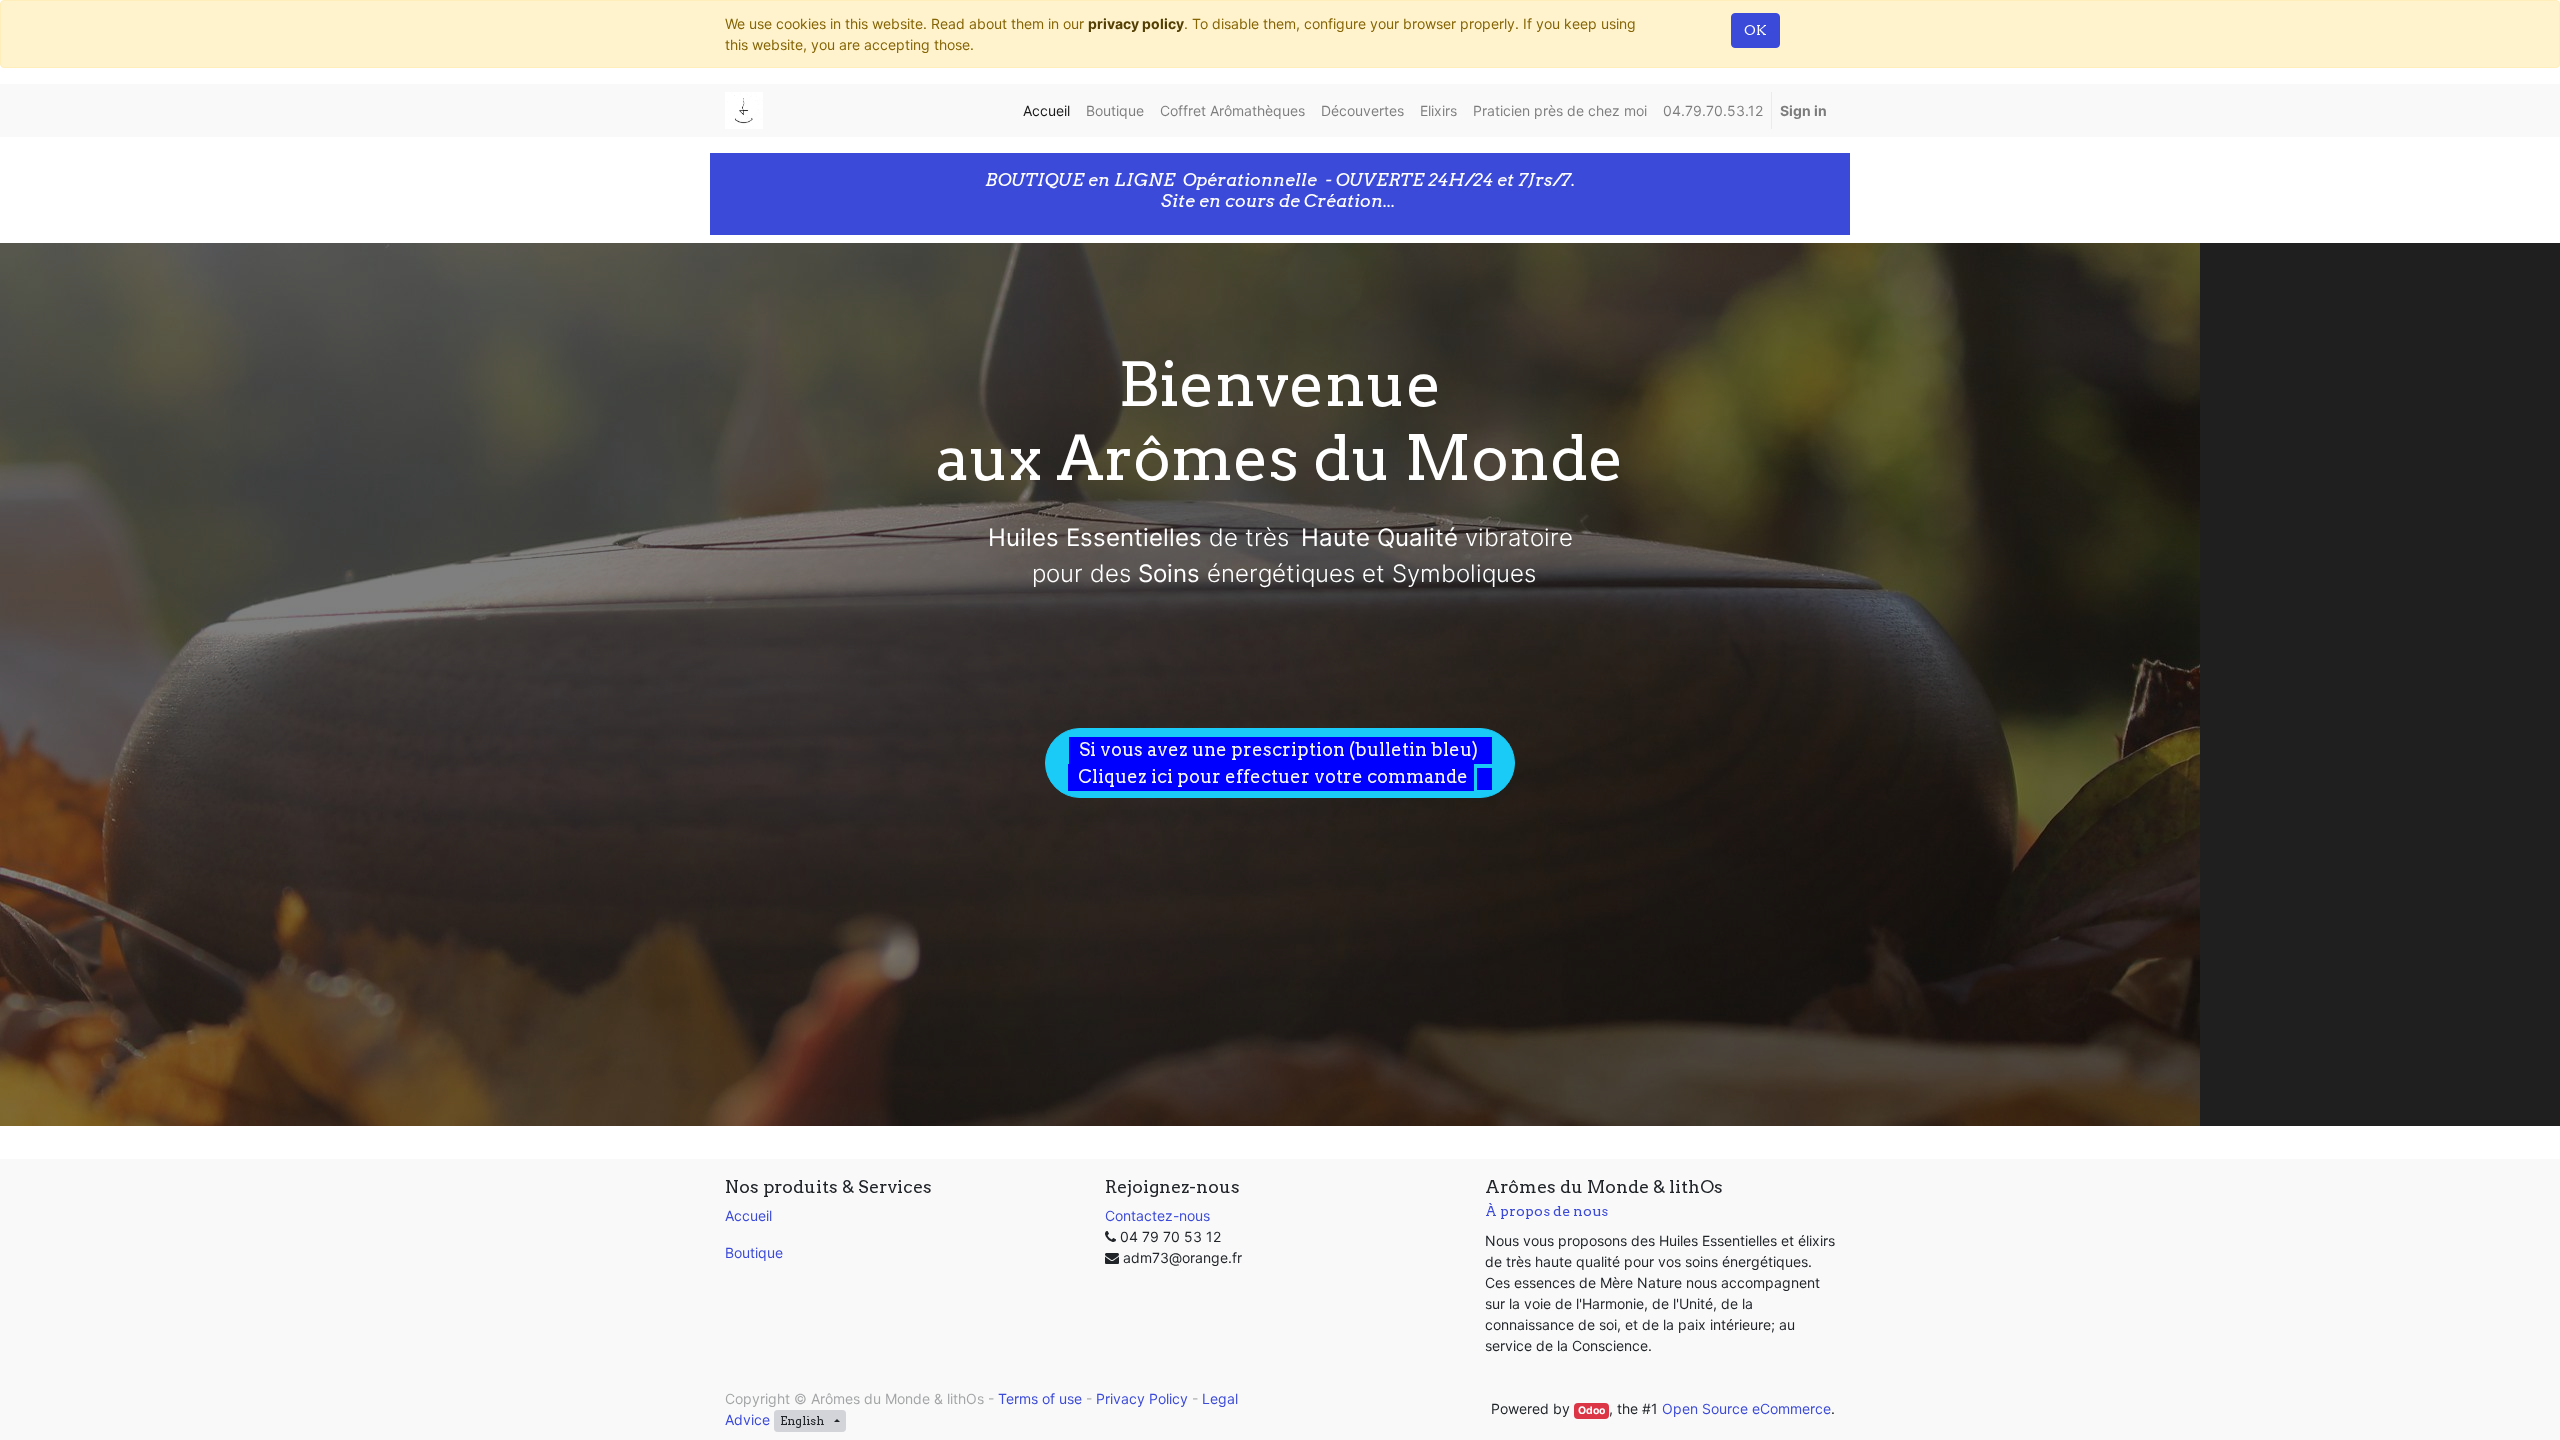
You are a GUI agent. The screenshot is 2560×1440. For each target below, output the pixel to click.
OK (1755, 30)
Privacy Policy (1142, 1398)
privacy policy (1136, 23)
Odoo (1591, 1410)
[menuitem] (1046, 110)
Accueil (748, 1215)
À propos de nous (1546, 1211)
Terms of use (1040, 1398)
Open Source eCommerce (1746, 1408)
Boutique (754, 1252)
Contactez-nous (1157, 1215)
